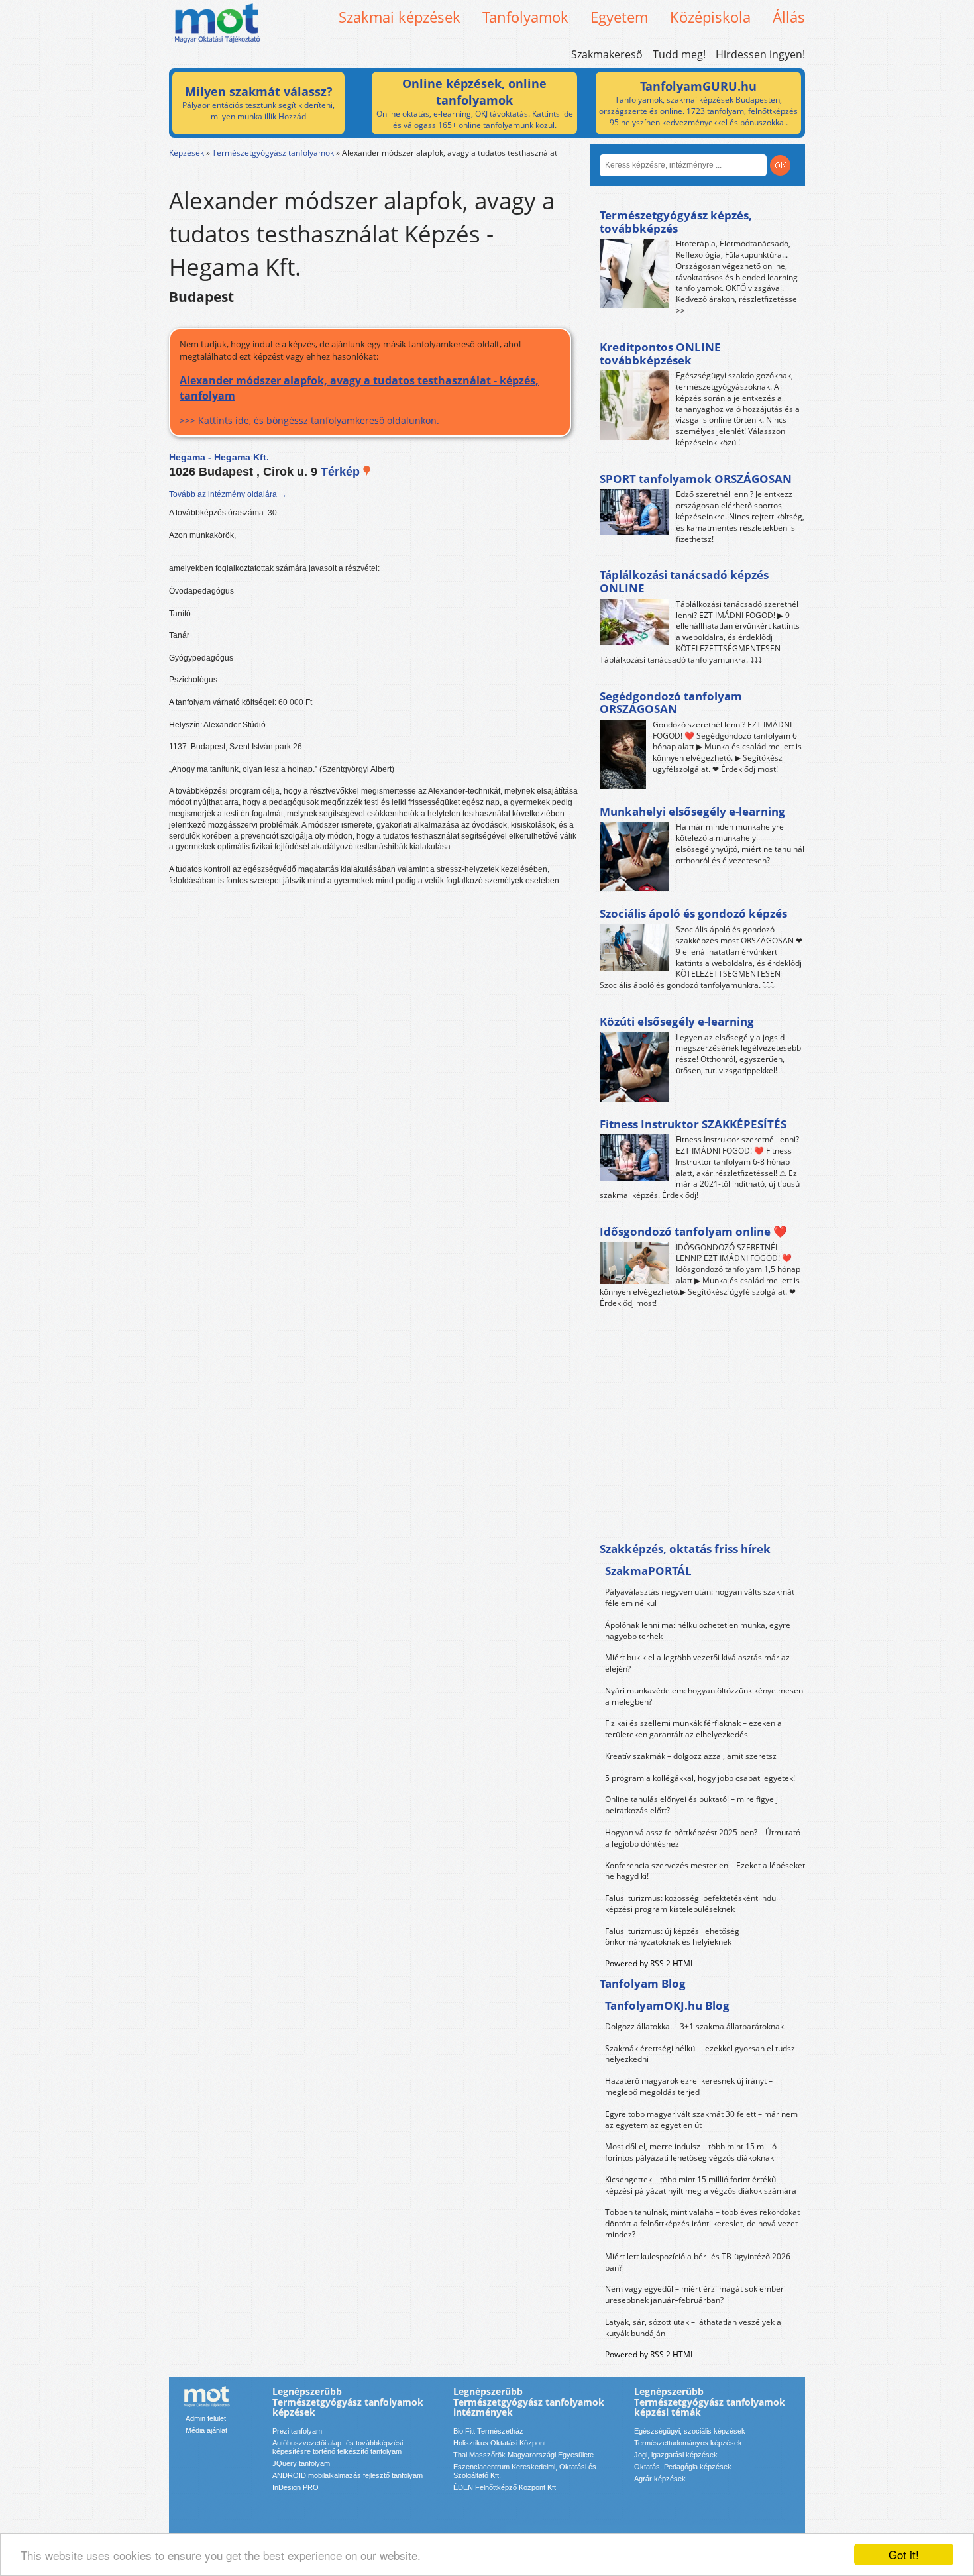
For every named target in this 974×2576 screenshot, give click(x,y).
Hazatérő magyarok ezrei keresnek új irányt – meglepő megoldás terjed (689, 2086)
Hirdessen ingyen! (760, 54)
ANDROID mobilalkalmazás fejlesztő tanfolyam (348, 2475)
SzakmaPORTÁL (648, 1571)
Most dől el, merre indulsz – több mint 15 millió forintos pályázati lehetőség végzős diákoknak (691, 2152)
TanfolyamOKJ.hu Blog (667, 2005)
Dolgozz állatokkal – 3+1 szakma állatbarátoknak (694, 2026)
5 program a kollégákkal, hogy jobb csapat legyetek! (700, 1778)
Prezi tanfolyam (297, 2431)
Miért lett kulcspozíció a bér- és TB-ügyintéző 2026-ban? (699, 2262)
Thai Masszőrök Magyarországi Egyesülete (523, 2455)
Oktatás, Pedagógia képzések (683, 2467)
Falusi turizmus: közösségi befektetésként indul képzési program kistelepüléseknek (691, 1904)
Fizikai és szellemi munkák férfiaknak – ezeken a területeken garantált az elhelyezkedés (693, 1729)
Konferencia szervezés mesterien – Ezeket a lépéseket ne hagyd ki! (705, 1871)
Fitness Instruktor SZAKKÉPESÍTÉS (693, 1124)
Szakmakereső (607, 54)
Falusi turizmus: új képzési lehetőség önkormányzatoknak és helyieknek (672, 1937)
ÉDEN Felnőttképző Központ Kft (505, 2487)
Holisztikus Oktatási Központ (500, 2443)
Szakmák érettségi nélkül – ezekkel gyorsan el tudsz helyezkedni (700, 2054)
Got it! (904, 2554)
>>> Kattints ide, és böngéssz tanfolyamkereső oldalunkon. (359, 400)
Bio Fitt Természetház (488, 2431)
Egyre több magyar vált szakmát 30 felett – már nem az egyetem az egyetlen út (701, 2120)
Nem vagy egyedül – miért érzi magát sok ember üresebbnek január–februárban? (694, 2294)
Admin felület (206, 2418)
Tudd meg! (679, 54)
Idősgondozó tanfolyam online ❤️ (693, 1231)
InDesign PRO (296, 2487)
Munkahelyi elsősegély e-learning (692, 811)
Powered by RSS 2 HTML (650, 1963)
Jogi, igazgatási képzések (676, 2455)
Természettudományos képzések (688, 2443)
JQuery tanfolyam (301, 2463)
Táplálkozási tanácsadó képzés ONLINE (684, 581)
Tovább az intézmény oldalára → (228, 494)
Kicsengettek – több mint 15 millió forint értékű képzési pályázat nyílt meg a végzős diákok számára (701, 2185)
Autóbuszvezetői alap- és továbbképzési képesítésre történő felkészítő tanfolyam (338, 2447)
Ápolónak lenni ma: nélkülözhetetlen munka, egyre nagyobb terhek (698, 1631)
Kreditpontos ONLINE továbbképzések (660, 353)
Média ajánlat (206, 2430)
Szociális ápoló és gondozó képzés (693, 913)
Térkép (342, 472)
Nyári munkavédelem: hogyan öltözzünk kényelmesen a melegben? (704, 1696)
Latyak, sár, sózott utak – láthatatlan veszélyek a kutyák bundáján (693, 2328)
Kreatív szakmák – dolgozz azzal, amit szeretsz (691, 1756)
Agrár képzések (660, 2479)
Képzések (187, 153)
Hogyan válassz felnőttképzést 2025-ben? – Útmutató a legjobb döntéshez (703, 1838)
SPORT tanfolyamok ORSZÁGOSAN (696, 479)
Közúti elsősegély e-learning (677, 1021)
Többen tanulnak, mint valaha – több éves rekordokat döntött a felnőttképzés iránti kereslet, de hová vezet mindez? (702, 2223)
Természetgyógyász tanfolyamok (273, 153)
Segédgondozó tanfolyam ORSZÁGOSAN (671, 703)
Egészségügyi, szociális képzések (690, 2431)
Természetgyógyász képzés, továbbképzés (676, 222)
